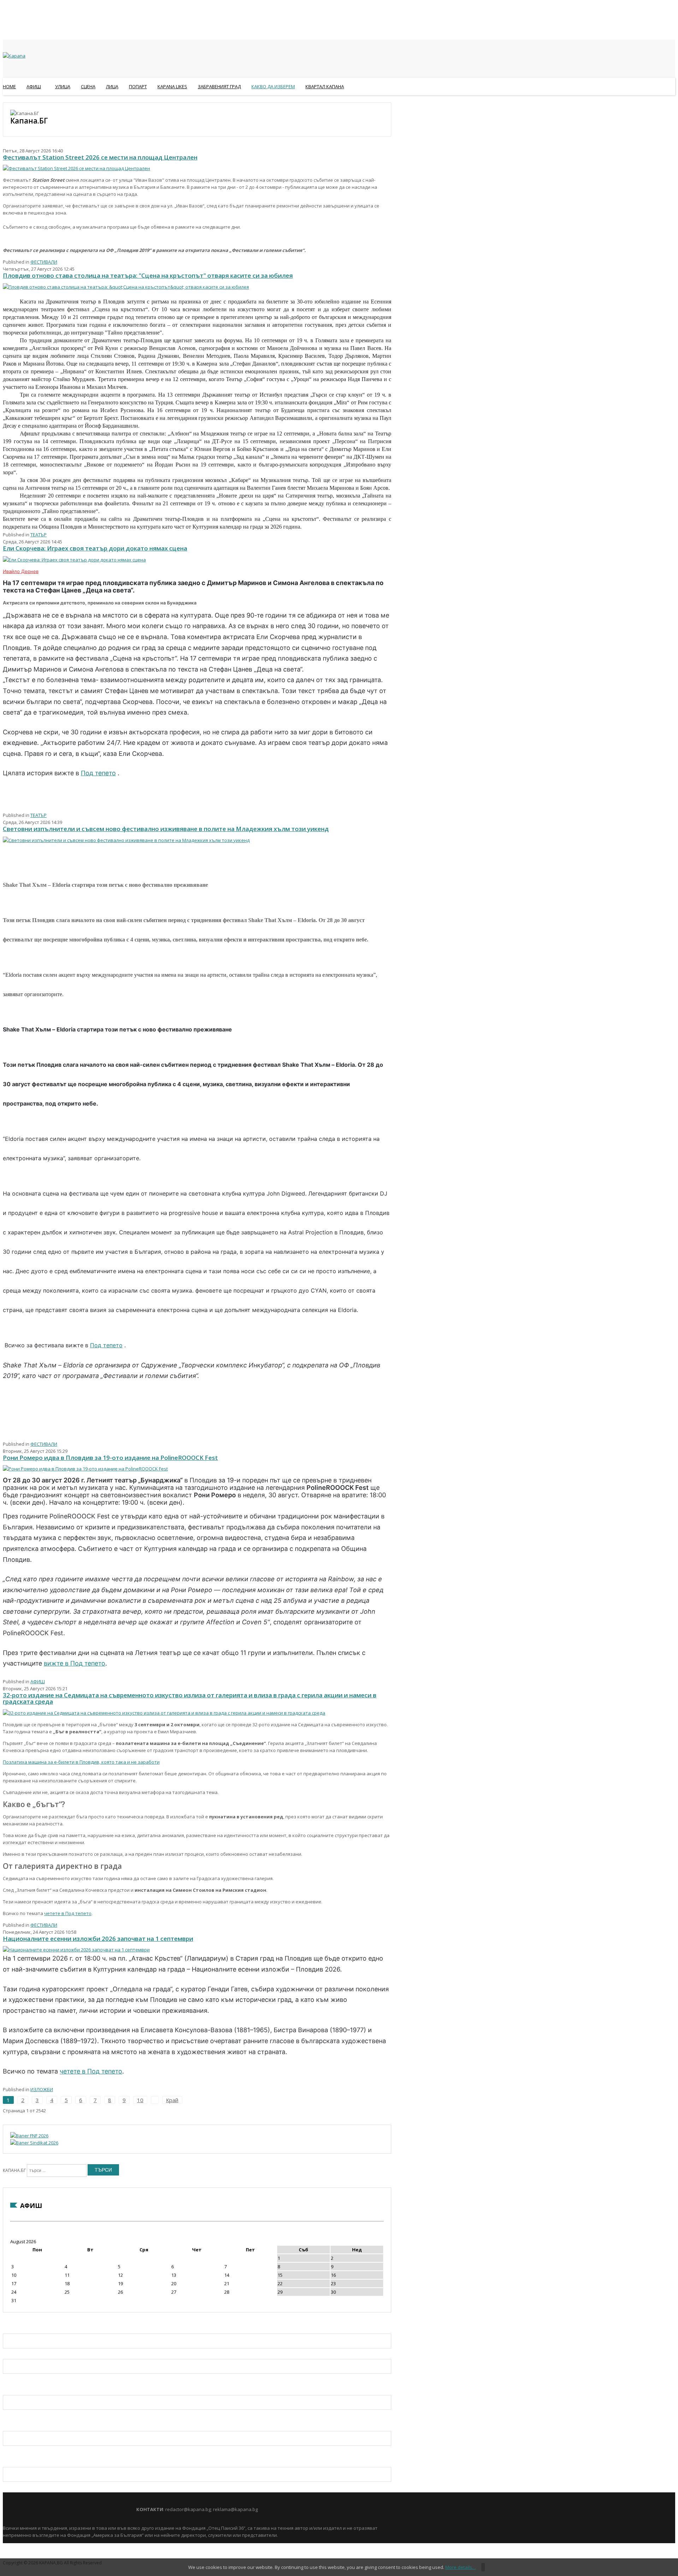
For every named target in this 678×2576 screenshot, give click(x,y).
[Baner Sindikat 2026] (34, 2143)
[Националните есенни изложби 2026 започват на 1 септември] (76, 1950)
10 (140, 2100)
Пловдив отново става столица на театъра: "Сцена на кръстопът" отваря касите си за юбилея (148, 275)
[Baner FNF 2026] (29, 2136)
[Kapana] (14, 56)
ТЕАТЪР (38, 535)
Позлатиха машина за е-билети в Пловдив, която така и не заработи (81, 1762)
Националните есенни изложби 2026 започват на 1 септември (98, 1939)
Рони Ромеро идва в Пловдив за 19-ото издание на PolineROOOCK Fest (110, 1458)
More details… (461, 2567)
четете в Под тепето (68, 1913)
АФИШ (38, 1681)
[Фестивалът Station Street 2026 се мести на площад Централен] (76, 168)
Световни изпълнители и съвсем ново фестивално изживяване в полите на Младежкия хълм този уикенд (166, 829)
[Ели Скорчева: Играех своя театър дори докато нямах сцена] (74, 560)
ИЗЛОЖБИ (42, 2089)
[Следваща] (155, 2100)
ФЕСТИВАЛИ (44, 262)
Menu (6, 104)
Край (172, 2100)
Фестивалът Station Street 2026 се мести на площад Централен (100, 157)
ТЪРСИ (103, 2170)
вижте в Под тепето (75, 1663)
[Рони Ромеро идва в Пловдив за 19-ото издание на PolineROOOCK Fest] (85, 1469)
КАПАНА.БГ (14, 2170)
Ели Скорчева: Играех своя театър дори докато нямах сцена (95, 548)
